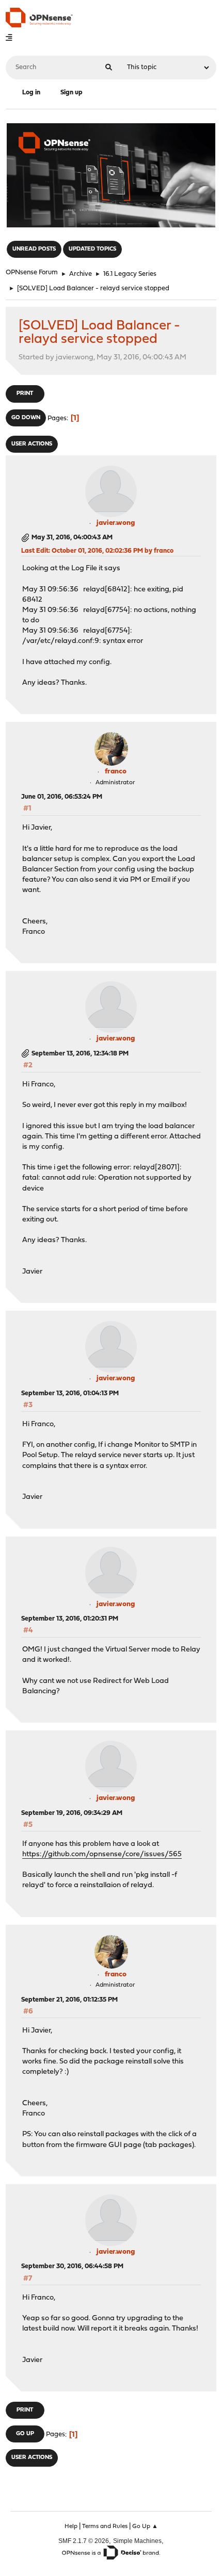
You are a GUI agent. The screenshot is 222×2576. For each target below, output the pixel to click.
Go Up (25, 2434)
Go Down (26, 418)
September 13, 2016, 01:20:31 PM (70, 1619)
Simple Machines (137, 2541)
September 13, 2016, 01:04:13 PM (70, 1393)
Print (25, 394)
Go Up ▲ (145, 2527)
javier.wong (116, 523)
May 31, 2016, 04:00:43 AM (72, 538)
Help (71, 2527)
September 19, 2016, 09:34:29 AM (72, 1813)
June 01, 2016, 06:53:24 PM (62, 797)
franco (116, 772)
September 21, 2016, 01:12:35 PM (69, 2000)
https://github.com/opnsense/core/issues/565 (102, 1854)
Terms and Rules (105, 2527)
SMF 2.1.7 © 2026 (84, 2541)
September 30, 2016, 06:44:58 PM (72, 2266)
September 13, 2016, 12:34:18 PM (80, 1054)
